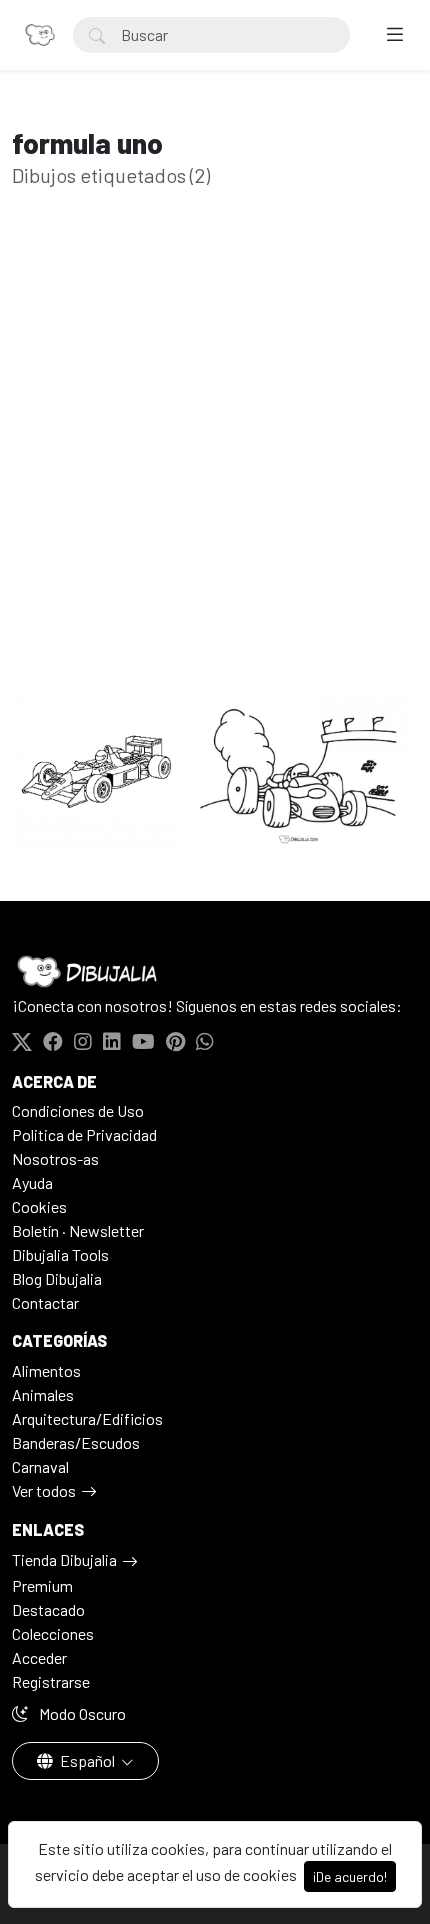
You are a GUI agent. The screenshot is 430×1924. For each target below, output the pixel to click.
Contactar (45, 1302)
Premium (42, 1585)
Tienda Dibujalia (64, 1559)
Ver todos (44, 1490)
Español (87, 1760)
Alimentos (46, 1370)
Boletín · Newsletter (78, 1230)
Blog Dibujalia (57, 1278)
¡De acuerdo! (350, 1876)
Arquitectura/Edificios (87, 1418)
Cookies (39, 1206)
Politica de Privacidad (84, 1134)
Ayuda (32, 1182)
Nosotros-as (55, 1158)
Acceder (39, 1657)
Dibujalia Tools (60, 1254)
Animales (43, 1394)
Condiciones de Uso (78, 1110)
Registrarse (51, 1681)
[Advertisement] (215, 469)
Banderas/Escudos (76, 1442)
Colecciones (53, 1633)
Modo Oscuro (81, 1713)
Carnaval (40, 1466)
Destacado (48, 1609)
